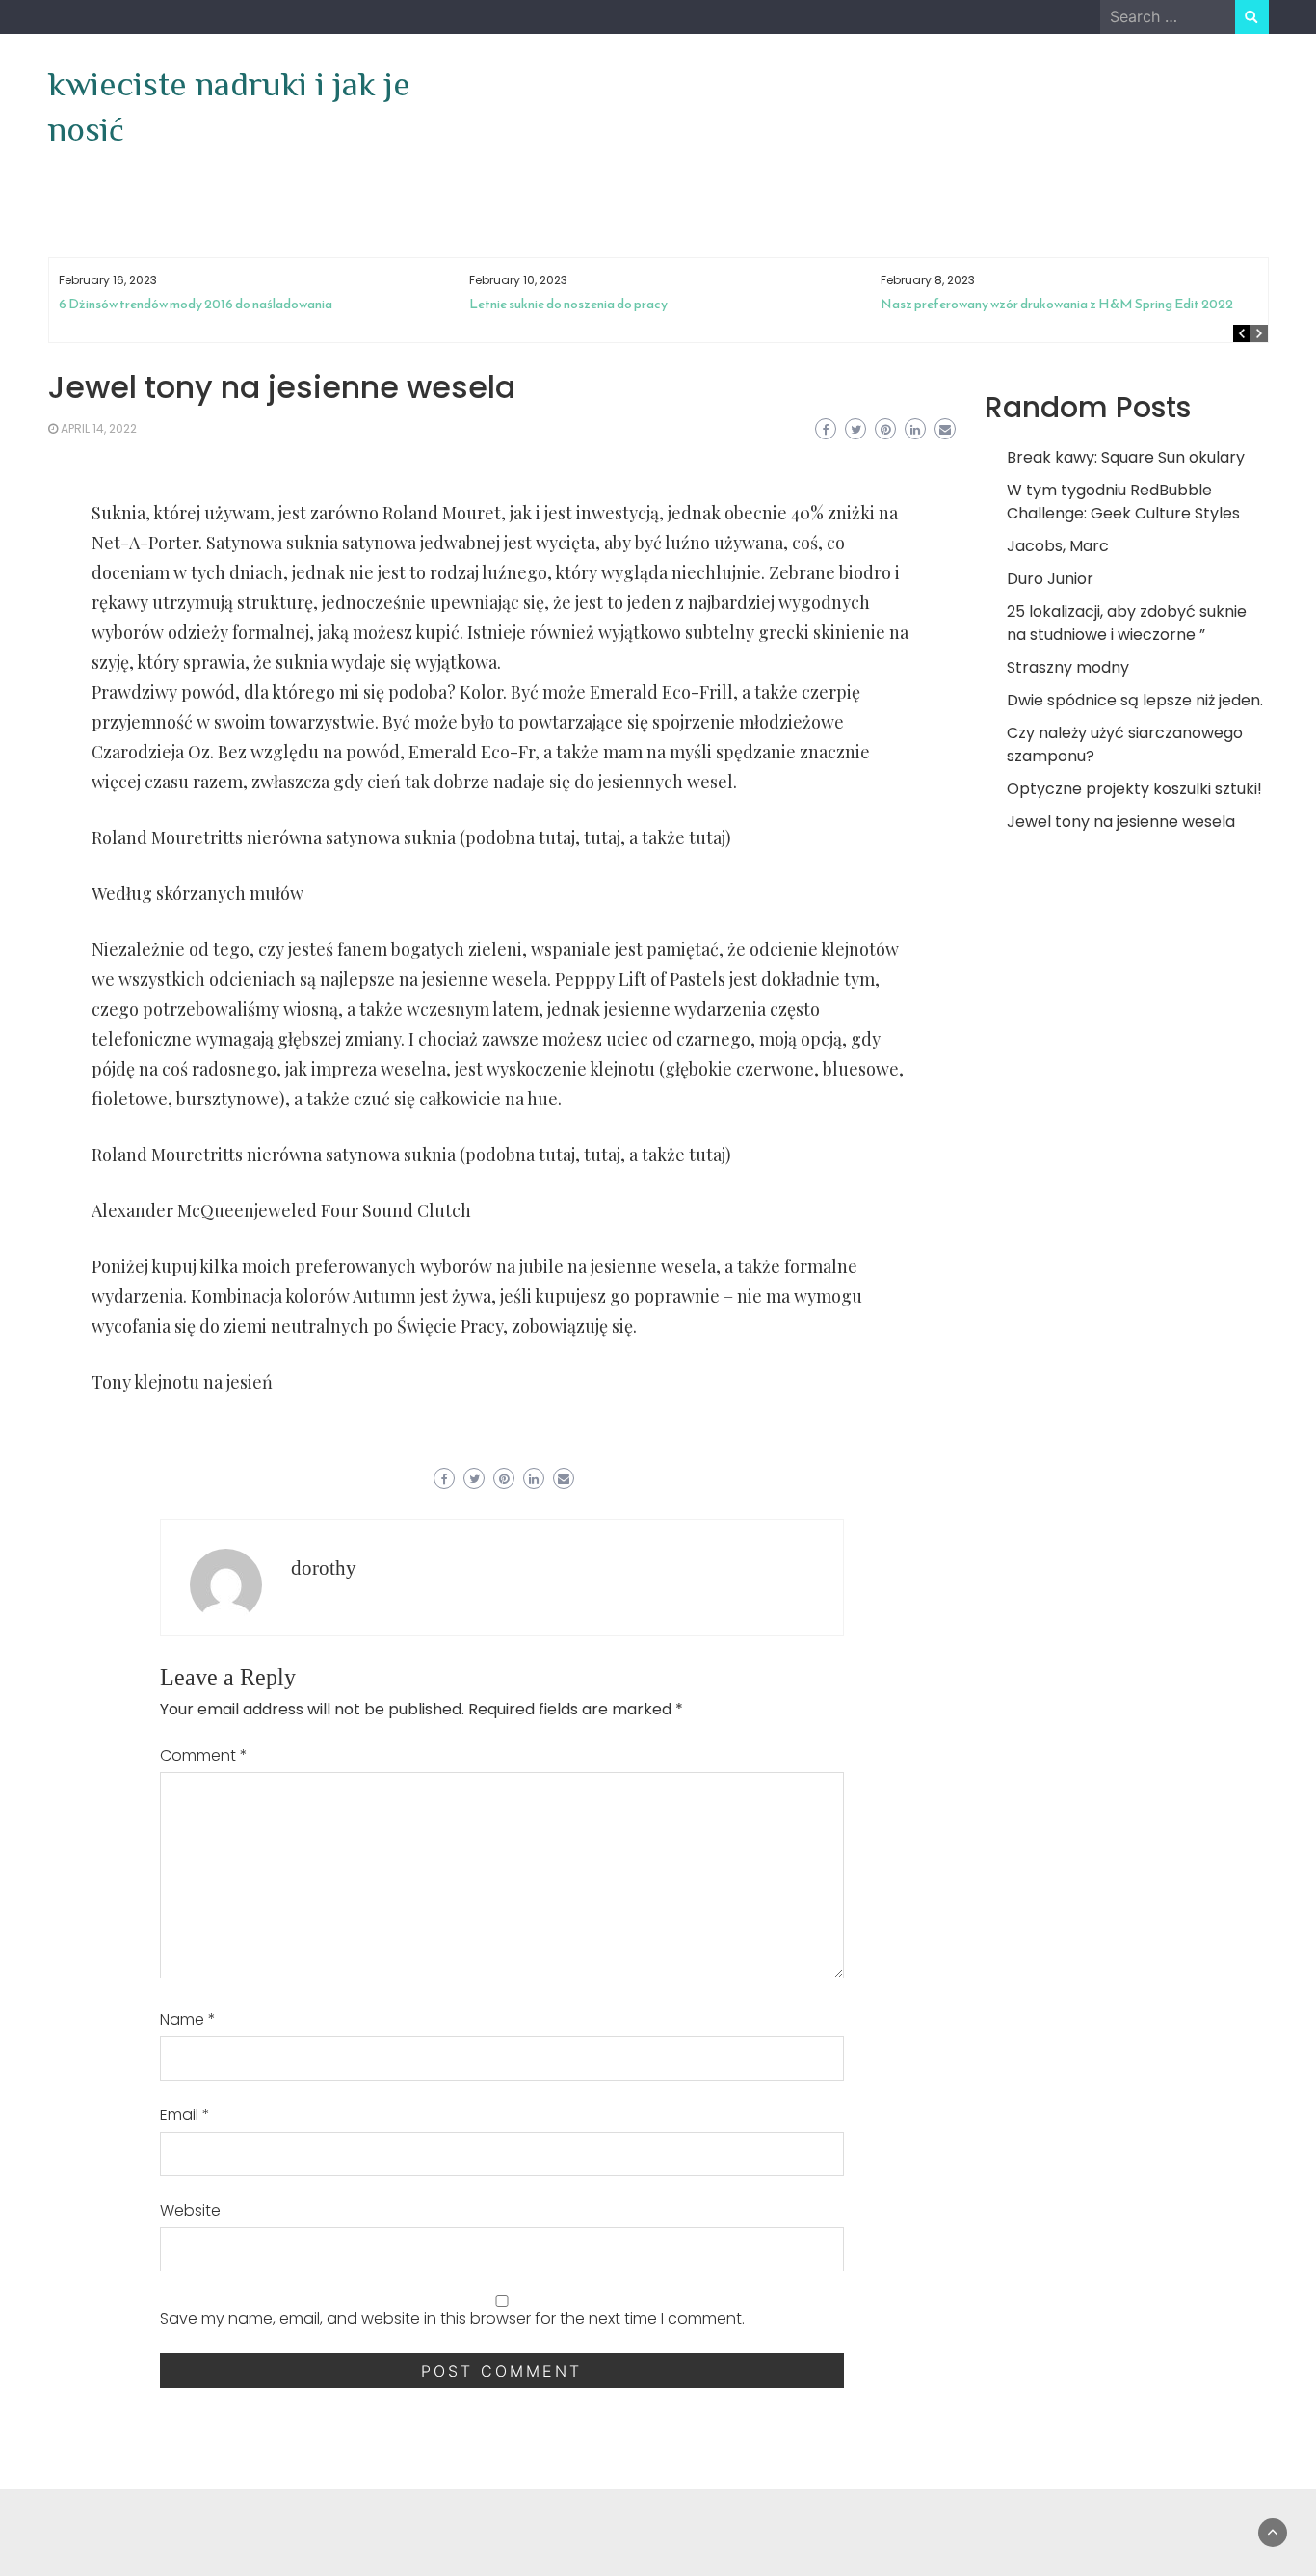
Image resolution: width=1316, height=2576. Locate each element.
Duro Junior (1050, 579)
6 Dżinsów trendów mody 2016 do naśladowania (196, 304)
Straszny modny (1068, 667)
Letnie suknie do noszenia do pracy (568, 304)
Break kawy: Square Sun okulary (1126, 457)
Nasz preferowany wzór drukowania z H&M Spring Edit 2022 (1057, 304)
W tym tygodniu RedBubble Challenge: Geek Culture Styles (1123, 502)
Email (185, 2115)
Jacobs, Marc (1058, 546)
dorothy (324, 1568)
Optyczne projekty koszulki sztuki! (1134, 789)
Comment (204, 1755)
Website (190, 2210)
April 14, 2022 (99, 428)
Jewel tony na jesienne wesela (1121, 822)
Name (188, 2019)
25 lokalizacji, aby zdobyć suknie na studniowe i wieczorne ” (1127, 623)
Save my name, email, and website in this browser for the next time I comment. (452, 2318)
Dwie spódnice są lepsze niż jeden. (1135, 700)
